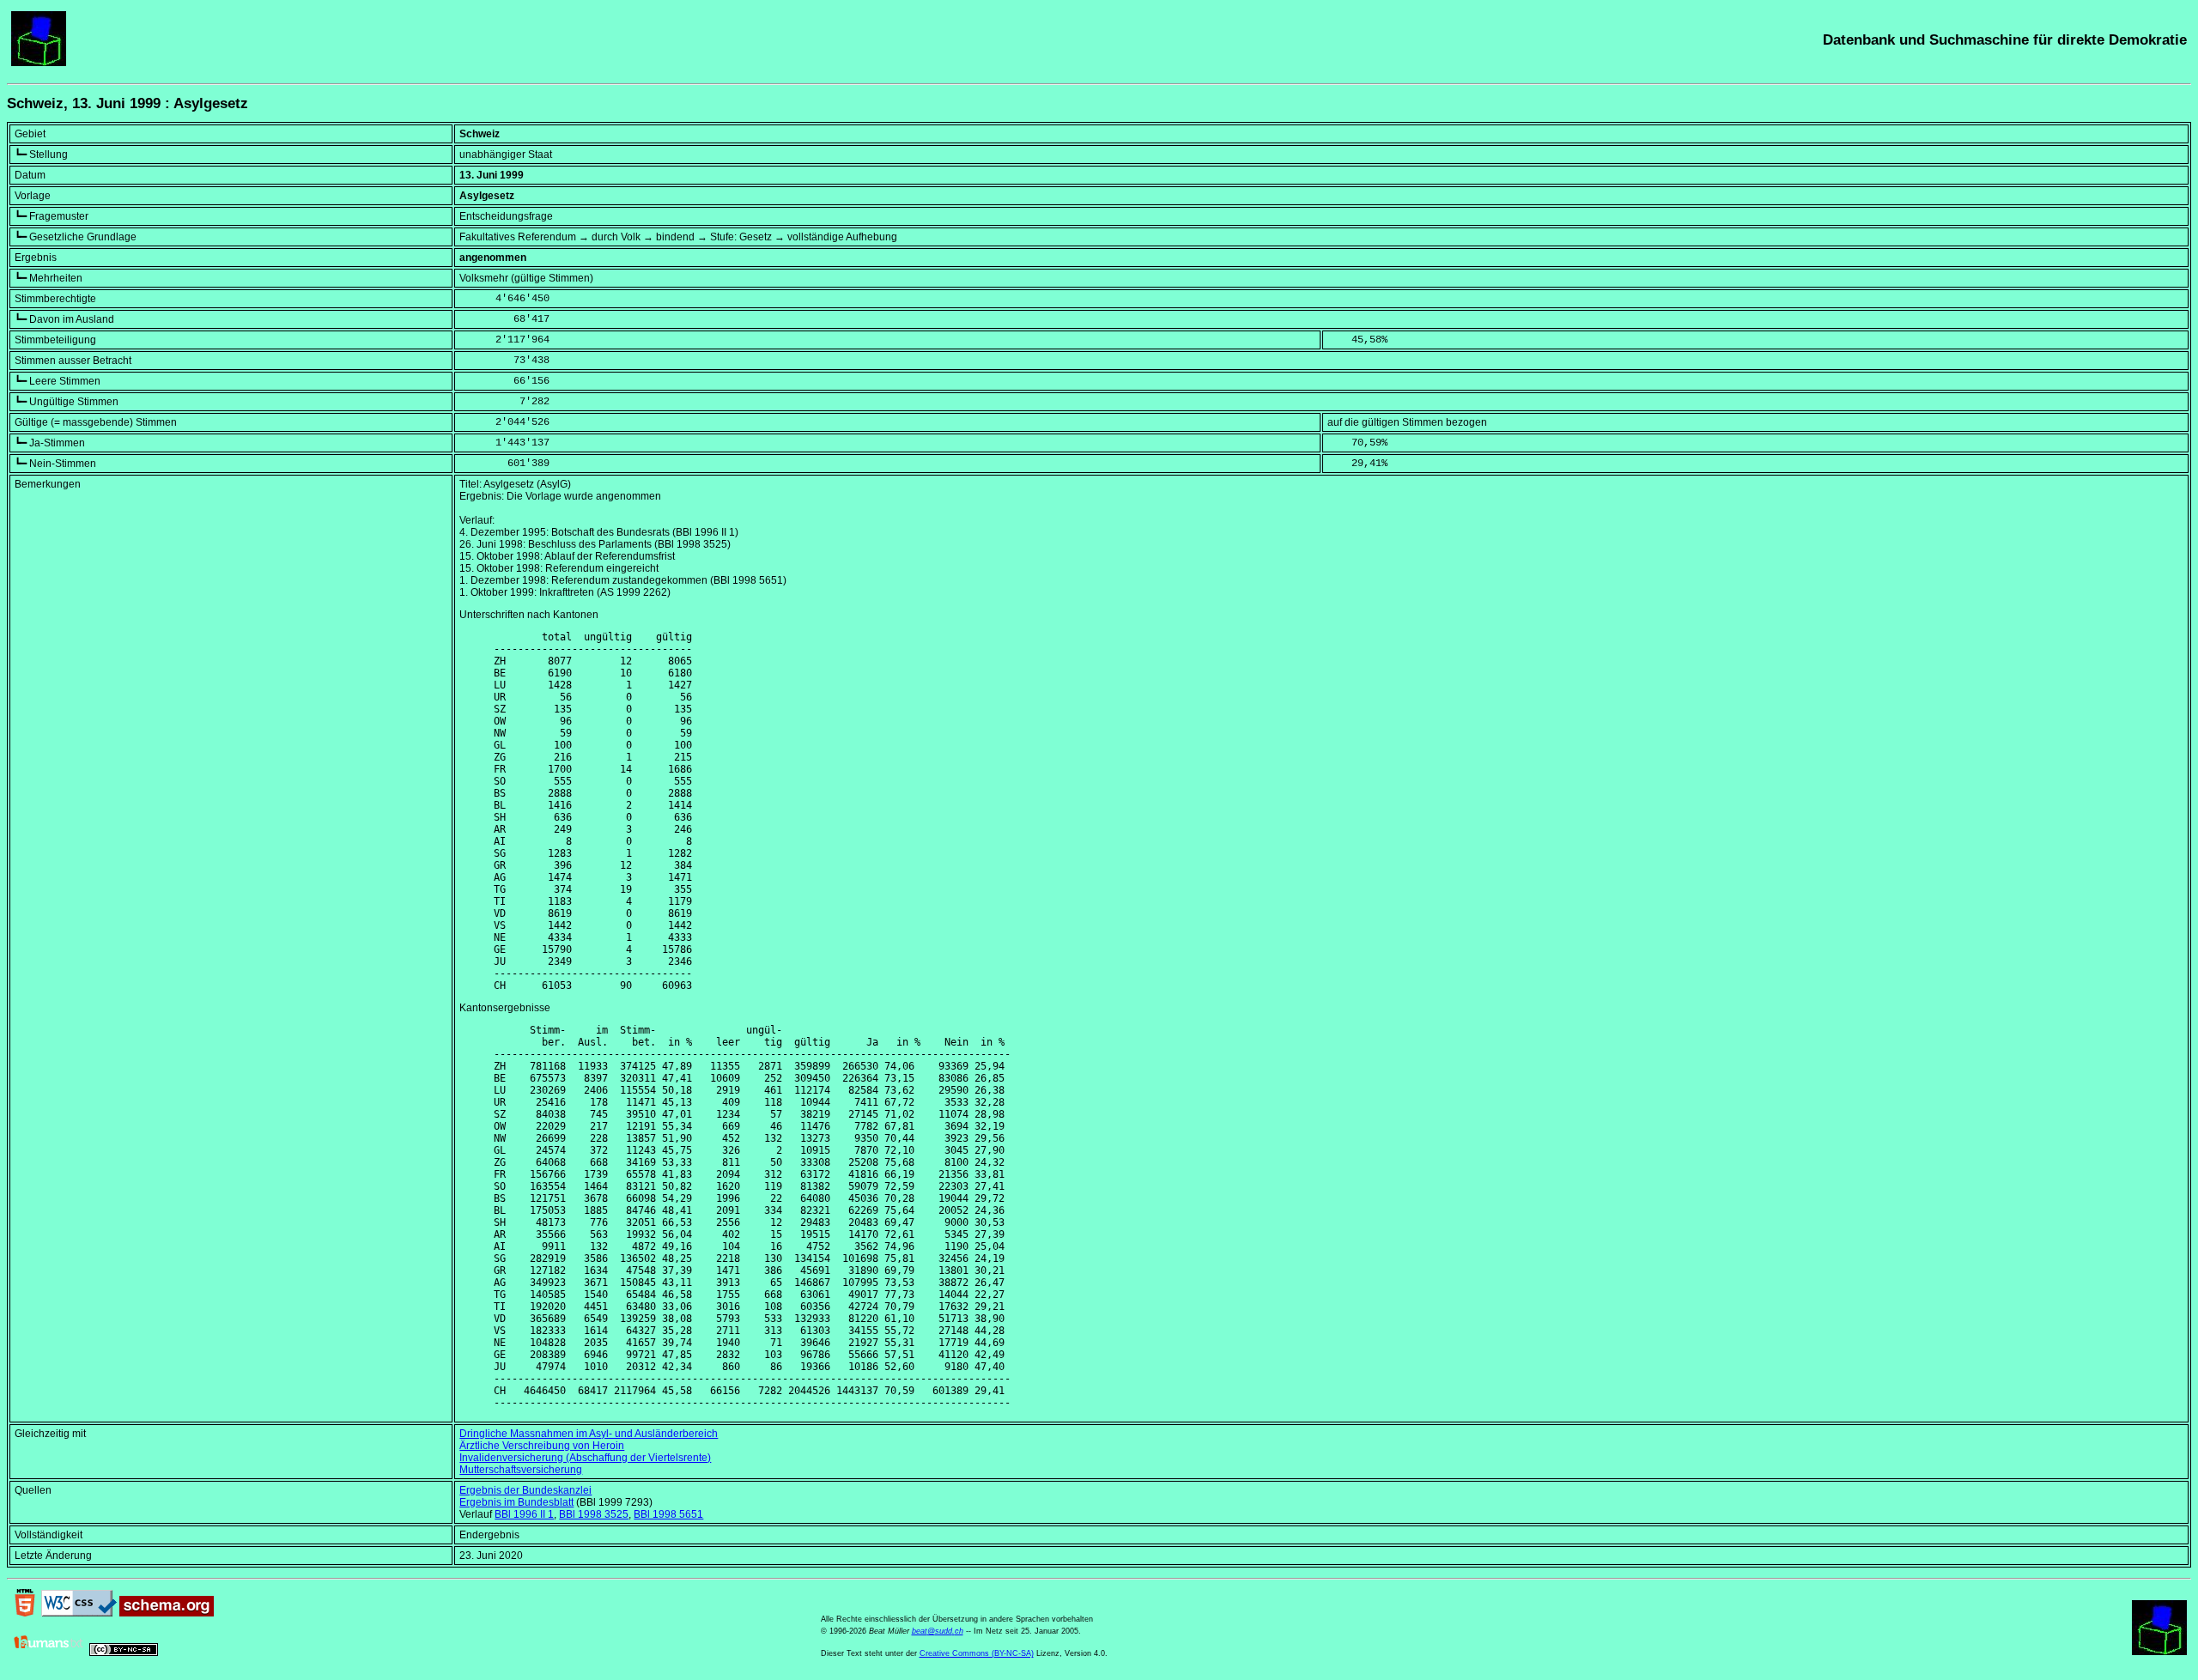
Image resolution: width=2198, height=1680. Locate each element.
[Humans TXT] (49, 1653)
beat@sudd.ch (938, 1631)
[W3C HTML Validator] (25, 1613)
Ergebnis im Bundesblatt (516, 1502)
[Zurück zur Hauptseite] (39, 63)
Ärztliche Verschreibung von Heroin (542, 1446)
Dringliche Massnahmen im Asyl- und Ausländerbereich (589, 1434)
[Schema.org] (167, 1613)
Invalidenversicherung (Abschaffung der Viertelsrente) (585, 1458)
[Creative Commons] (124, 1653)
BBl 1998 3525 (594, 1514)
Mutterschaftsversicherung (521, 1470)
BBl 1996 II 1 (524, 1514)
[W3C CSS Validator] (79, 1613)
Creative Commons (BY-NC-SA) (977, 1653)
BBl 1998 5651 (668, 1514)
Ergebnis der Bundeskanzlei (525, 1490)
